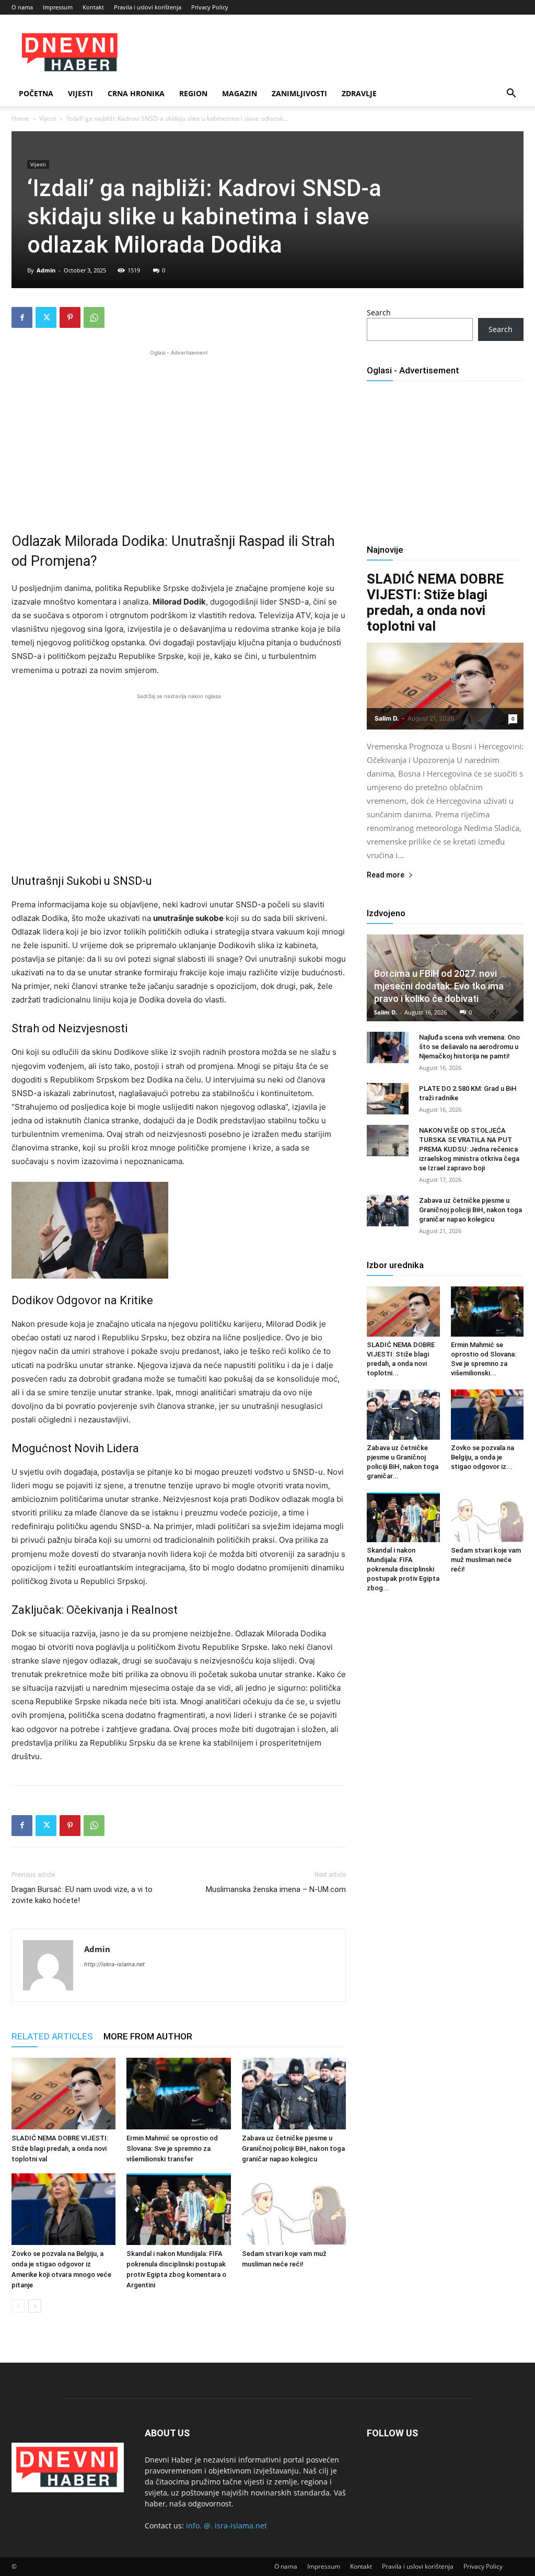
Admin (46, 270)
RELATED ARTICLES (52, 2036)
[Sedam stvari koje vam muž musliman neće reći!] (294, 2209)
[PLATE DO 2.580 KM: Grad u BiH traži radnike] (388, 1099)
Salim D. (387, 718)
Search (379, 312)
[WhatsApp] (94, 317)
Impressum (58, 7)
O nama (22, 7)
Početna (36, 93)
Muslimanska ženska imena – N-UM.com (276, 1889)
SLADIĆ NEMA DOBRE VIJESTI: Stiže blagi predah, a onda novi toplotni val (60, 2148)
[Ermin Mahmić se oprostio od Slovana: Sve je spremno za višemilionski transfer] (178, 2094)
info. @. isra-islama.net (226, 2526)
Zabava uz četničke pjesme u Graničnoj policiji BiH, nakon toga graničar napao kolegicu (293, 2148)
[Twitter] (46, 317)
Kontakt (93, 7)
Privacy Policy (210, 7)
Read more (386, 875)
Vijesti (80, 93)
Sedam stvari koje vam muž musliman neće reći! (486, 1560)
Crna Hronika (136, 93)
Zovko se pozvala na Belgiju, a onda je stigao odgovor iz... (482, 1457)
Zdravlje (359, 93)
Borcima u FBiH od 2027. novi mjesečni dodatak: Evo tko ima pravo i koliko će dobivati (439, 986)
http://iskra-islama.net (114, 1964)
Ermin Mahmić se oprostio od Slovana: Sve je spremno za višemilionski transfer (172, 2148)
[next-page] (35, 2306)
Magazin (240, 93)
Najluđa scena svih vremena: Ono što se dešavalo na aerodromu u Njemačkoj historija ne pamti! (469, 1047)
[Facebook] (22, 317)
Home (20, 118)
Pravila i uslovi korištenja (148, 7)
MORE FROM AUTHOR (148, 2036)
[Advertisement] (179, 431)
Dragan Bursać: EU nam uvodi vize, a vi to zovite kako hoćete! (82, 1895)
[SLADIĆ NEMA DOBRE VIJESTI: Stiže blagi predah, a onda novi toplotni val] (63, 2094)
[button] (511, 94)
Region (193, 93)
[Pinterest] (70, 317)
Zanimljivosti (299, 93)
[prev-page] (18, 2306)
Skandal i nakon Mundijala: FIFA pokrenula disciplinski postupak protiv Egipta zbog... (403, 1569)
